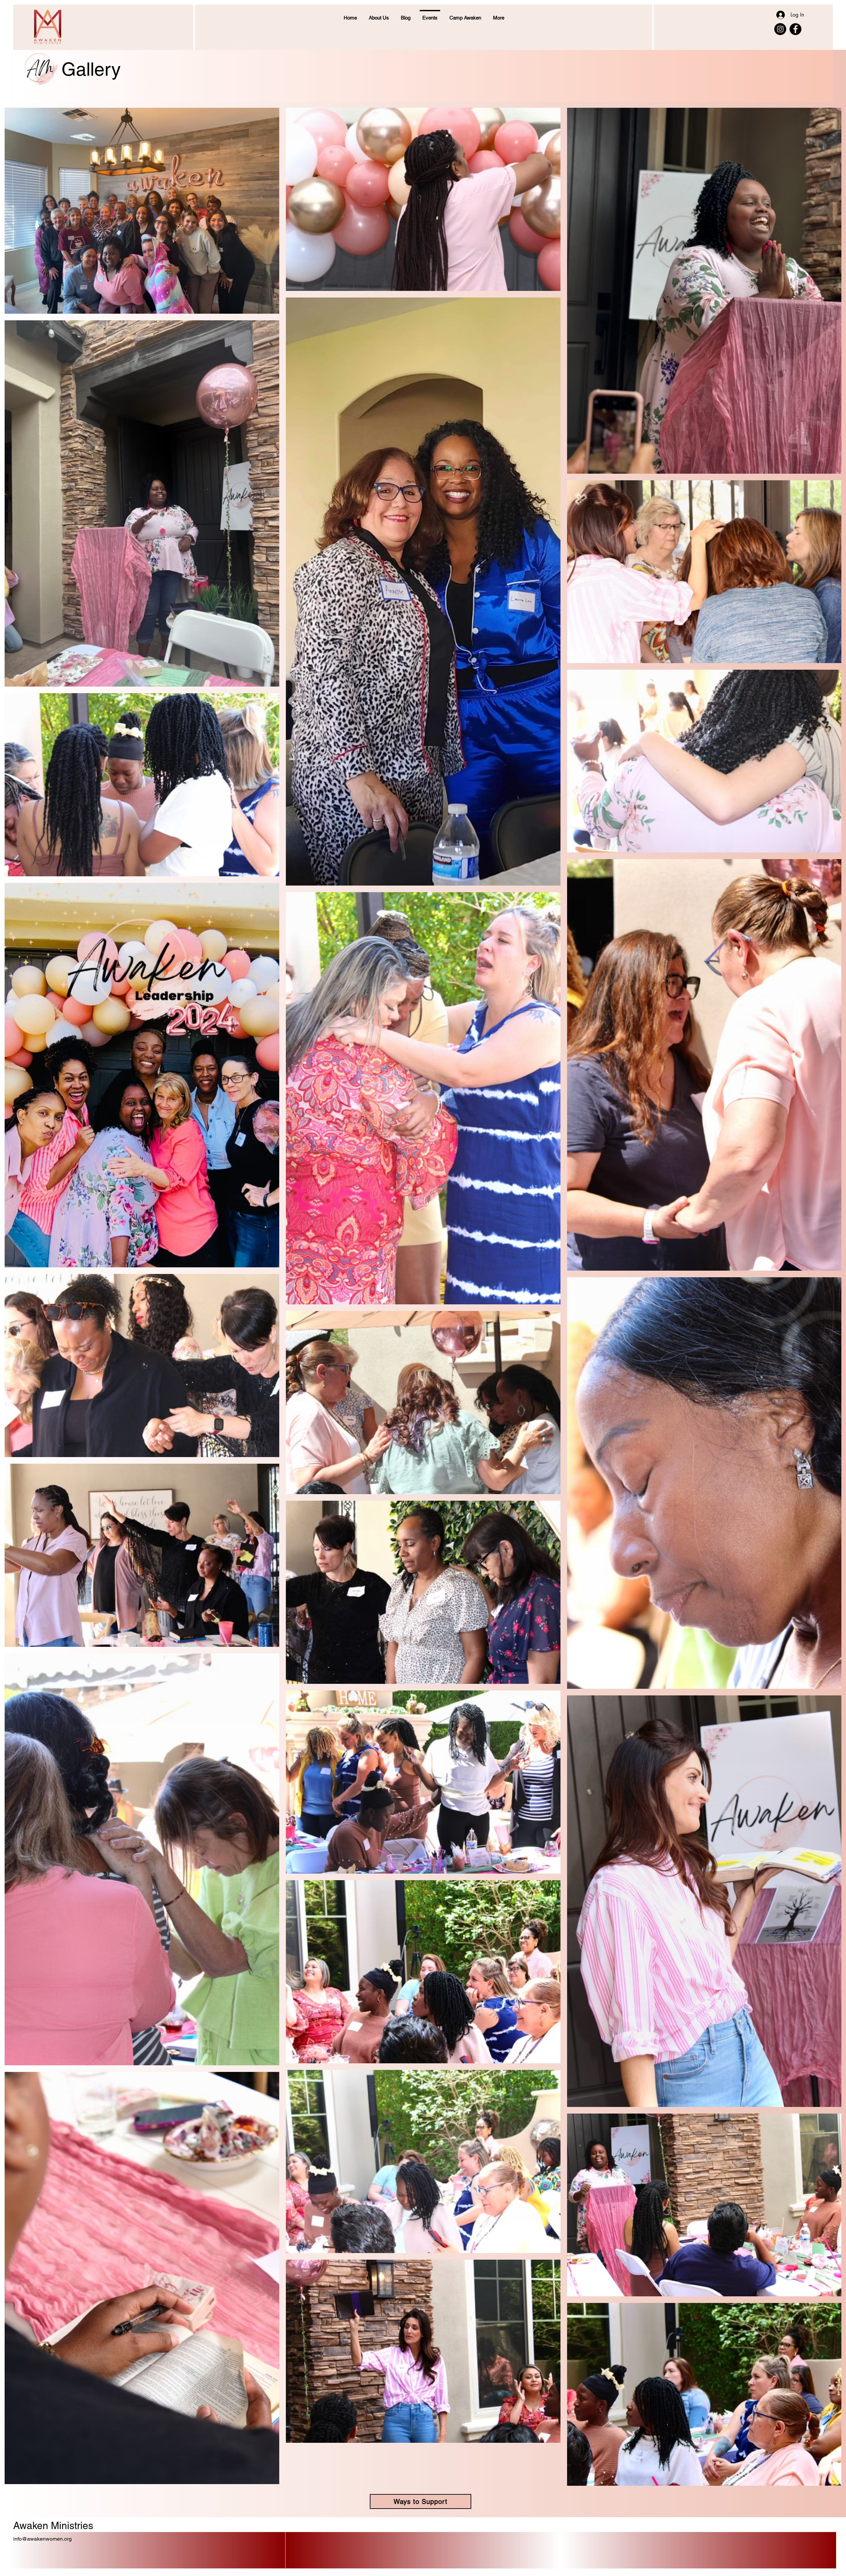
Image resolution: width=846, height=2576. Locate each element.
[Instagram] (780, 29)
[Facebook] (795, 29)
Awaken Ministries (53, 2526)
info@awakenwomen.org (42, 2539)
